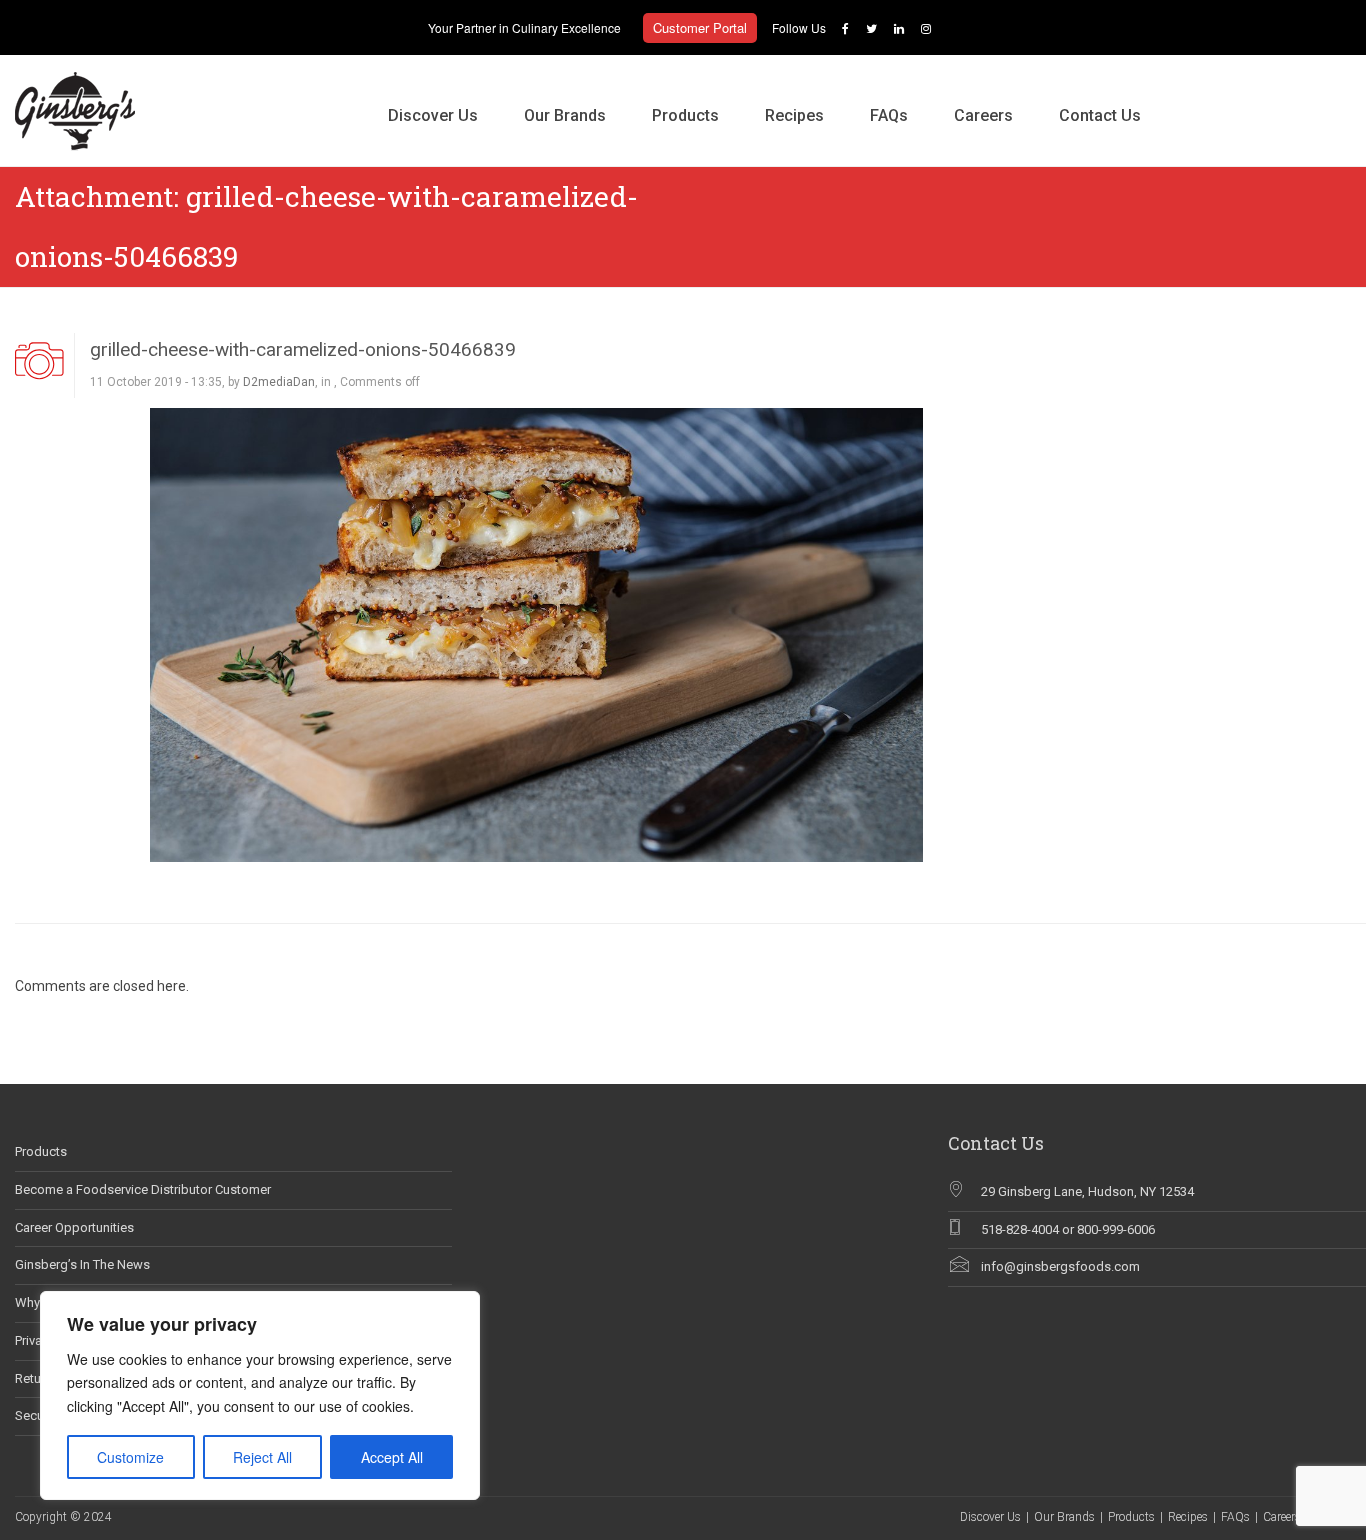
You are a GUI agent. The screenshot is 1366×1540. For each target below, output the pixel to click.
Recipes (794, 115)
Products (685, 115)
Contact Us (1100, 115)
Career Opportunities (74, 1227)
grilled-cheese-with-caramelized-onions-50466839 (303, 349)
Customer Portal (700, 27)
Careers (983, 115)
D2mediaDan (279, 382)
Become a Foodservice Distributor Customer (143, 1189)
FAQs (889, 115)
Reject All (262, 1457)
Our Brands (565, 115)
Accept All (392, 1457)
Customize (130, 1457)
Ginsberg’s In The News (82, 1264)
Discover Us (433, 115)
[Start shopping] (1187, 95)
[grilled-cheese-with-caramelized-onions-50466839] (536, 634)
